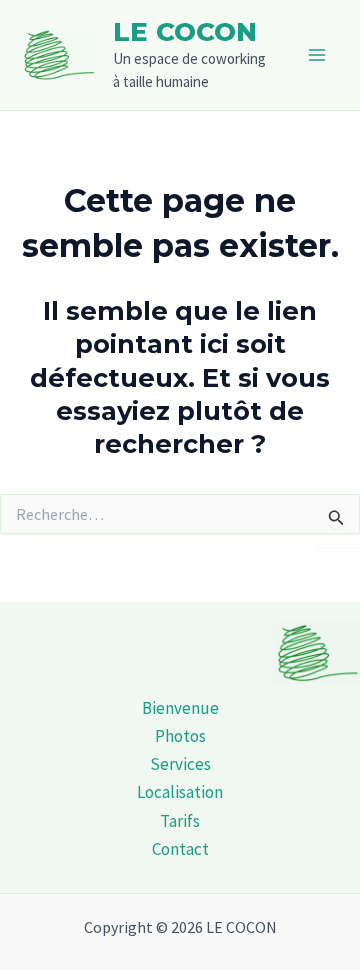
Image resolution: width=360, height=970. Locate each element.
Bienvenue (180, 708)
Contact (180, 849)
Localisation (180, 792)
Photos (180, 736)
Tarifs (180, 821)
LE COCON (185, 32)
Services (180, 764)
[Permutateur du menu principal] (318, 55)
